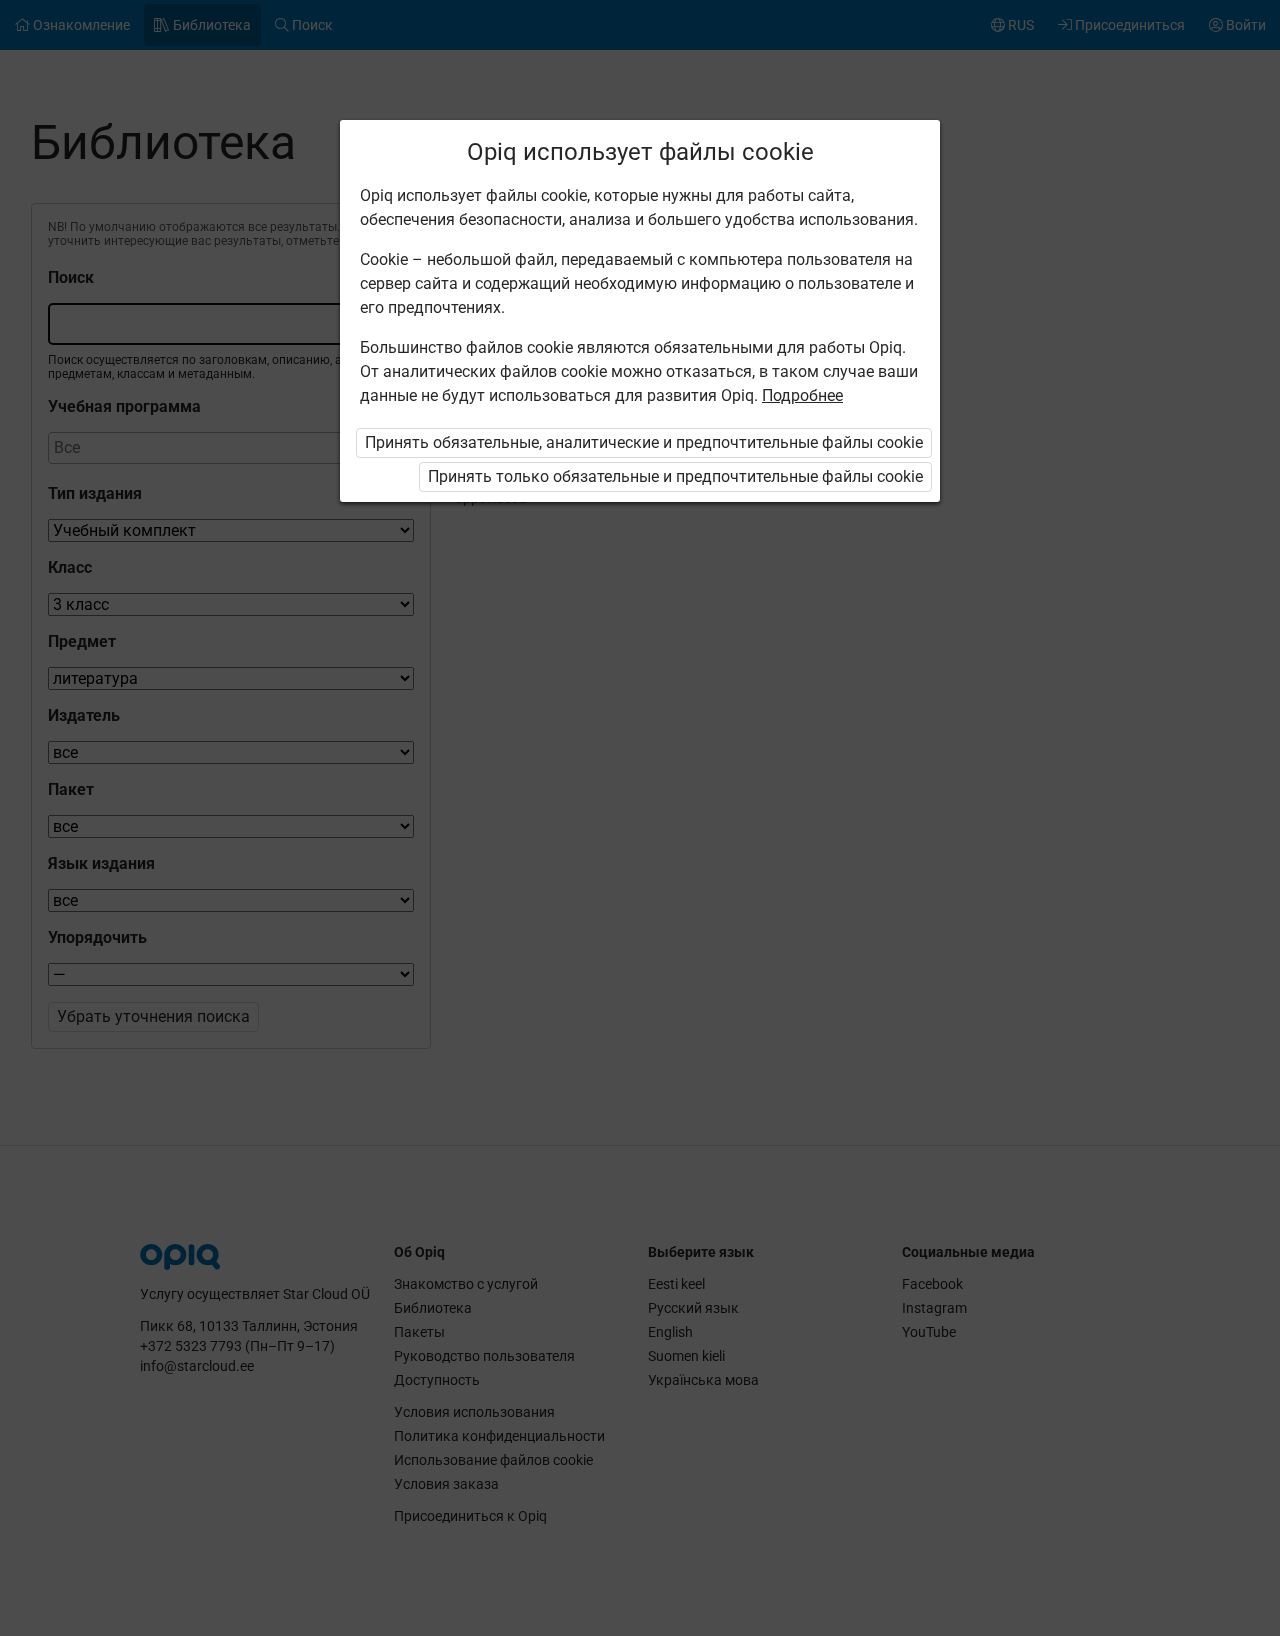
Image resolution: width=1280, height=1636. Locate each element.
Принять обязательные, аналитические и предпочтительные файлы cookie (644, 442)
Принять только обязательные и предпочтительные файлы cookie (675, 476)
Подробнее (802, 395)
